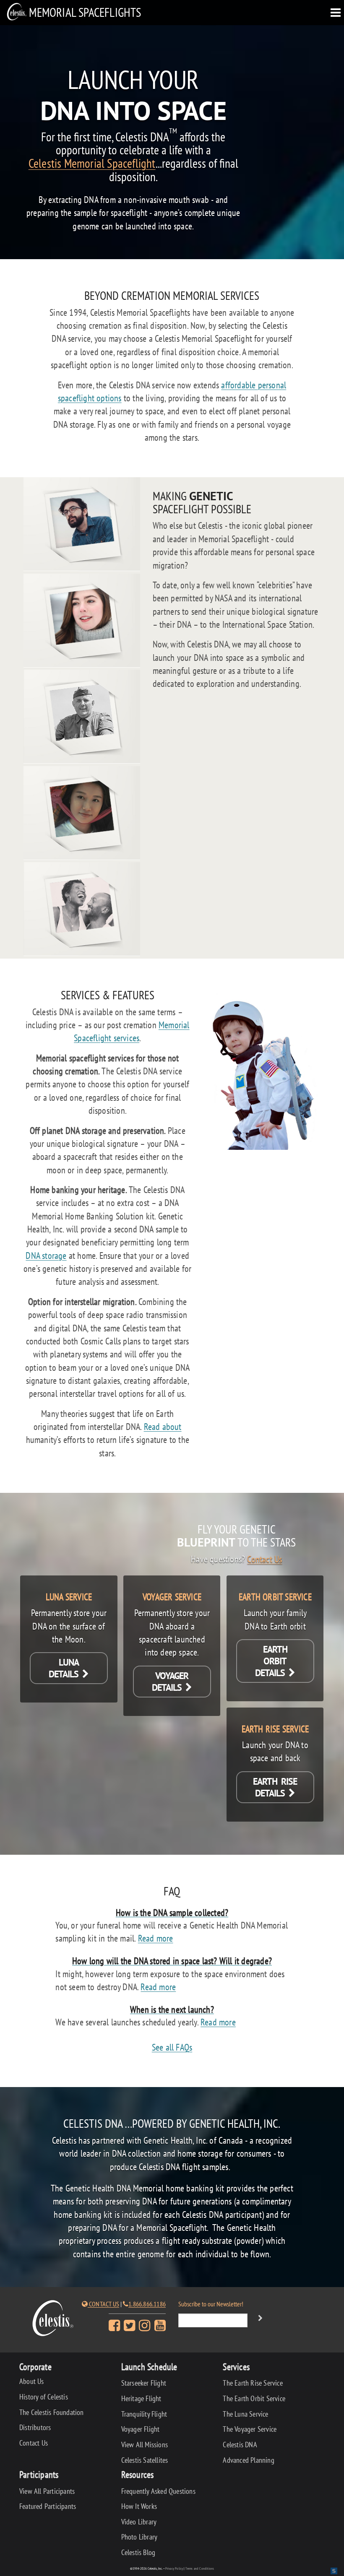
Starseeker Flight (144, 2383)
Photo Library (139, 2537)
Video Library (139, 2522)
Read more (156, 1938)
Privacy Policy (174, 2568)
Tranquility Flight (144, 2414)
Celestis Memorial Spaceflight (92, 164)
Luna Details (65, 1668)
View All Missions (145, 2445)
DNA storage (46, 1255)
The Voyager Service (250, 2429)
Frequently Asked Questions (158, 2491)
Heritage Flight (141, 2398)
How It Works (139, 2506)
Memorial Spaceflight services (132, 1031)
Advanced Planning (248, 2460)
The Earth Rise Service (253, 2383)
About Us (32, 2381)
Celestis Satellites (145, 2460)
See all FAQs (172, 2047)
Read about (163, 1426)
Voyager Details (170, 1682)
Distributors (35, 2427)
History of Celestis (44, 2397)
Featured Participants (48, 2506)
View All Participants (47, 2491)
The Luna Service (245, 2414)
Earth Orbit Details (272, 1661)
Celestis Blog (138, 2552)
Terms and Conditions (200, 2568)
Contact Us (265, 1559)
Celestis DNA (240, 2445)
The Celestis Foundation (52, 2412)
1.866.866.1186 (147, 2304)
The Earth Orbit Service (254, 2398)
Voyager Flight (141, 2429)
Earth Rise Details (275, 1787)
